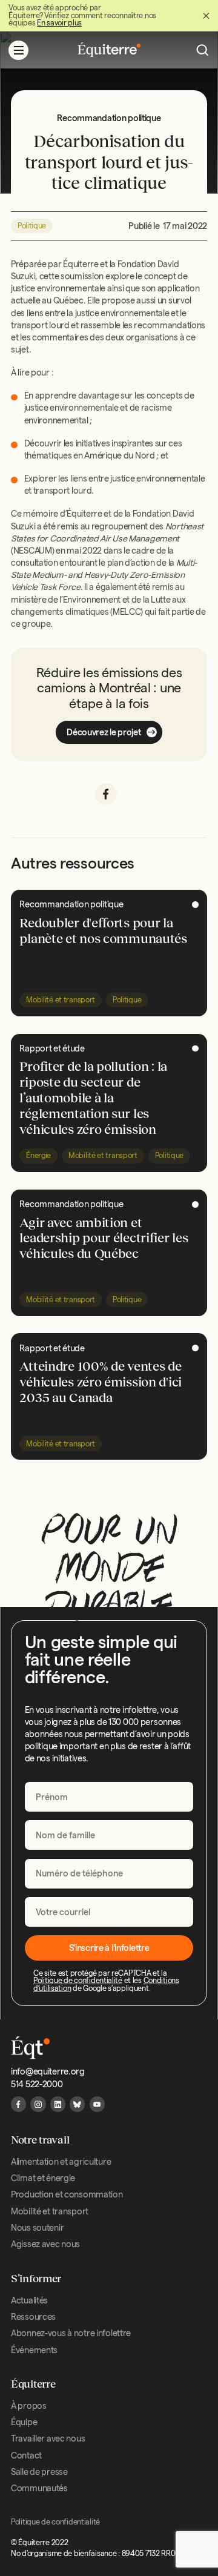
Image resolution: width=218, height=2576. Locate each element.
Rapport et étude (52, 1048)
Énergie (38, 1155)
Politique (32, 226)
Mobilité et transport (61, 1000)
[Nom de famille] (109, 1835)
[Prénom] (109, 1797)
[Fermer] (206, 16)
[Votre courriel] (109, 1912)
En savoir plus (59, 23)
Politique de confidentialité (78, 1980)
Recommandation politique (71, 904)
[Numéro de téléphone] (109, 1873)
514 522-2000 (37, 2084)
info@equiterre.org (48, 2071)
